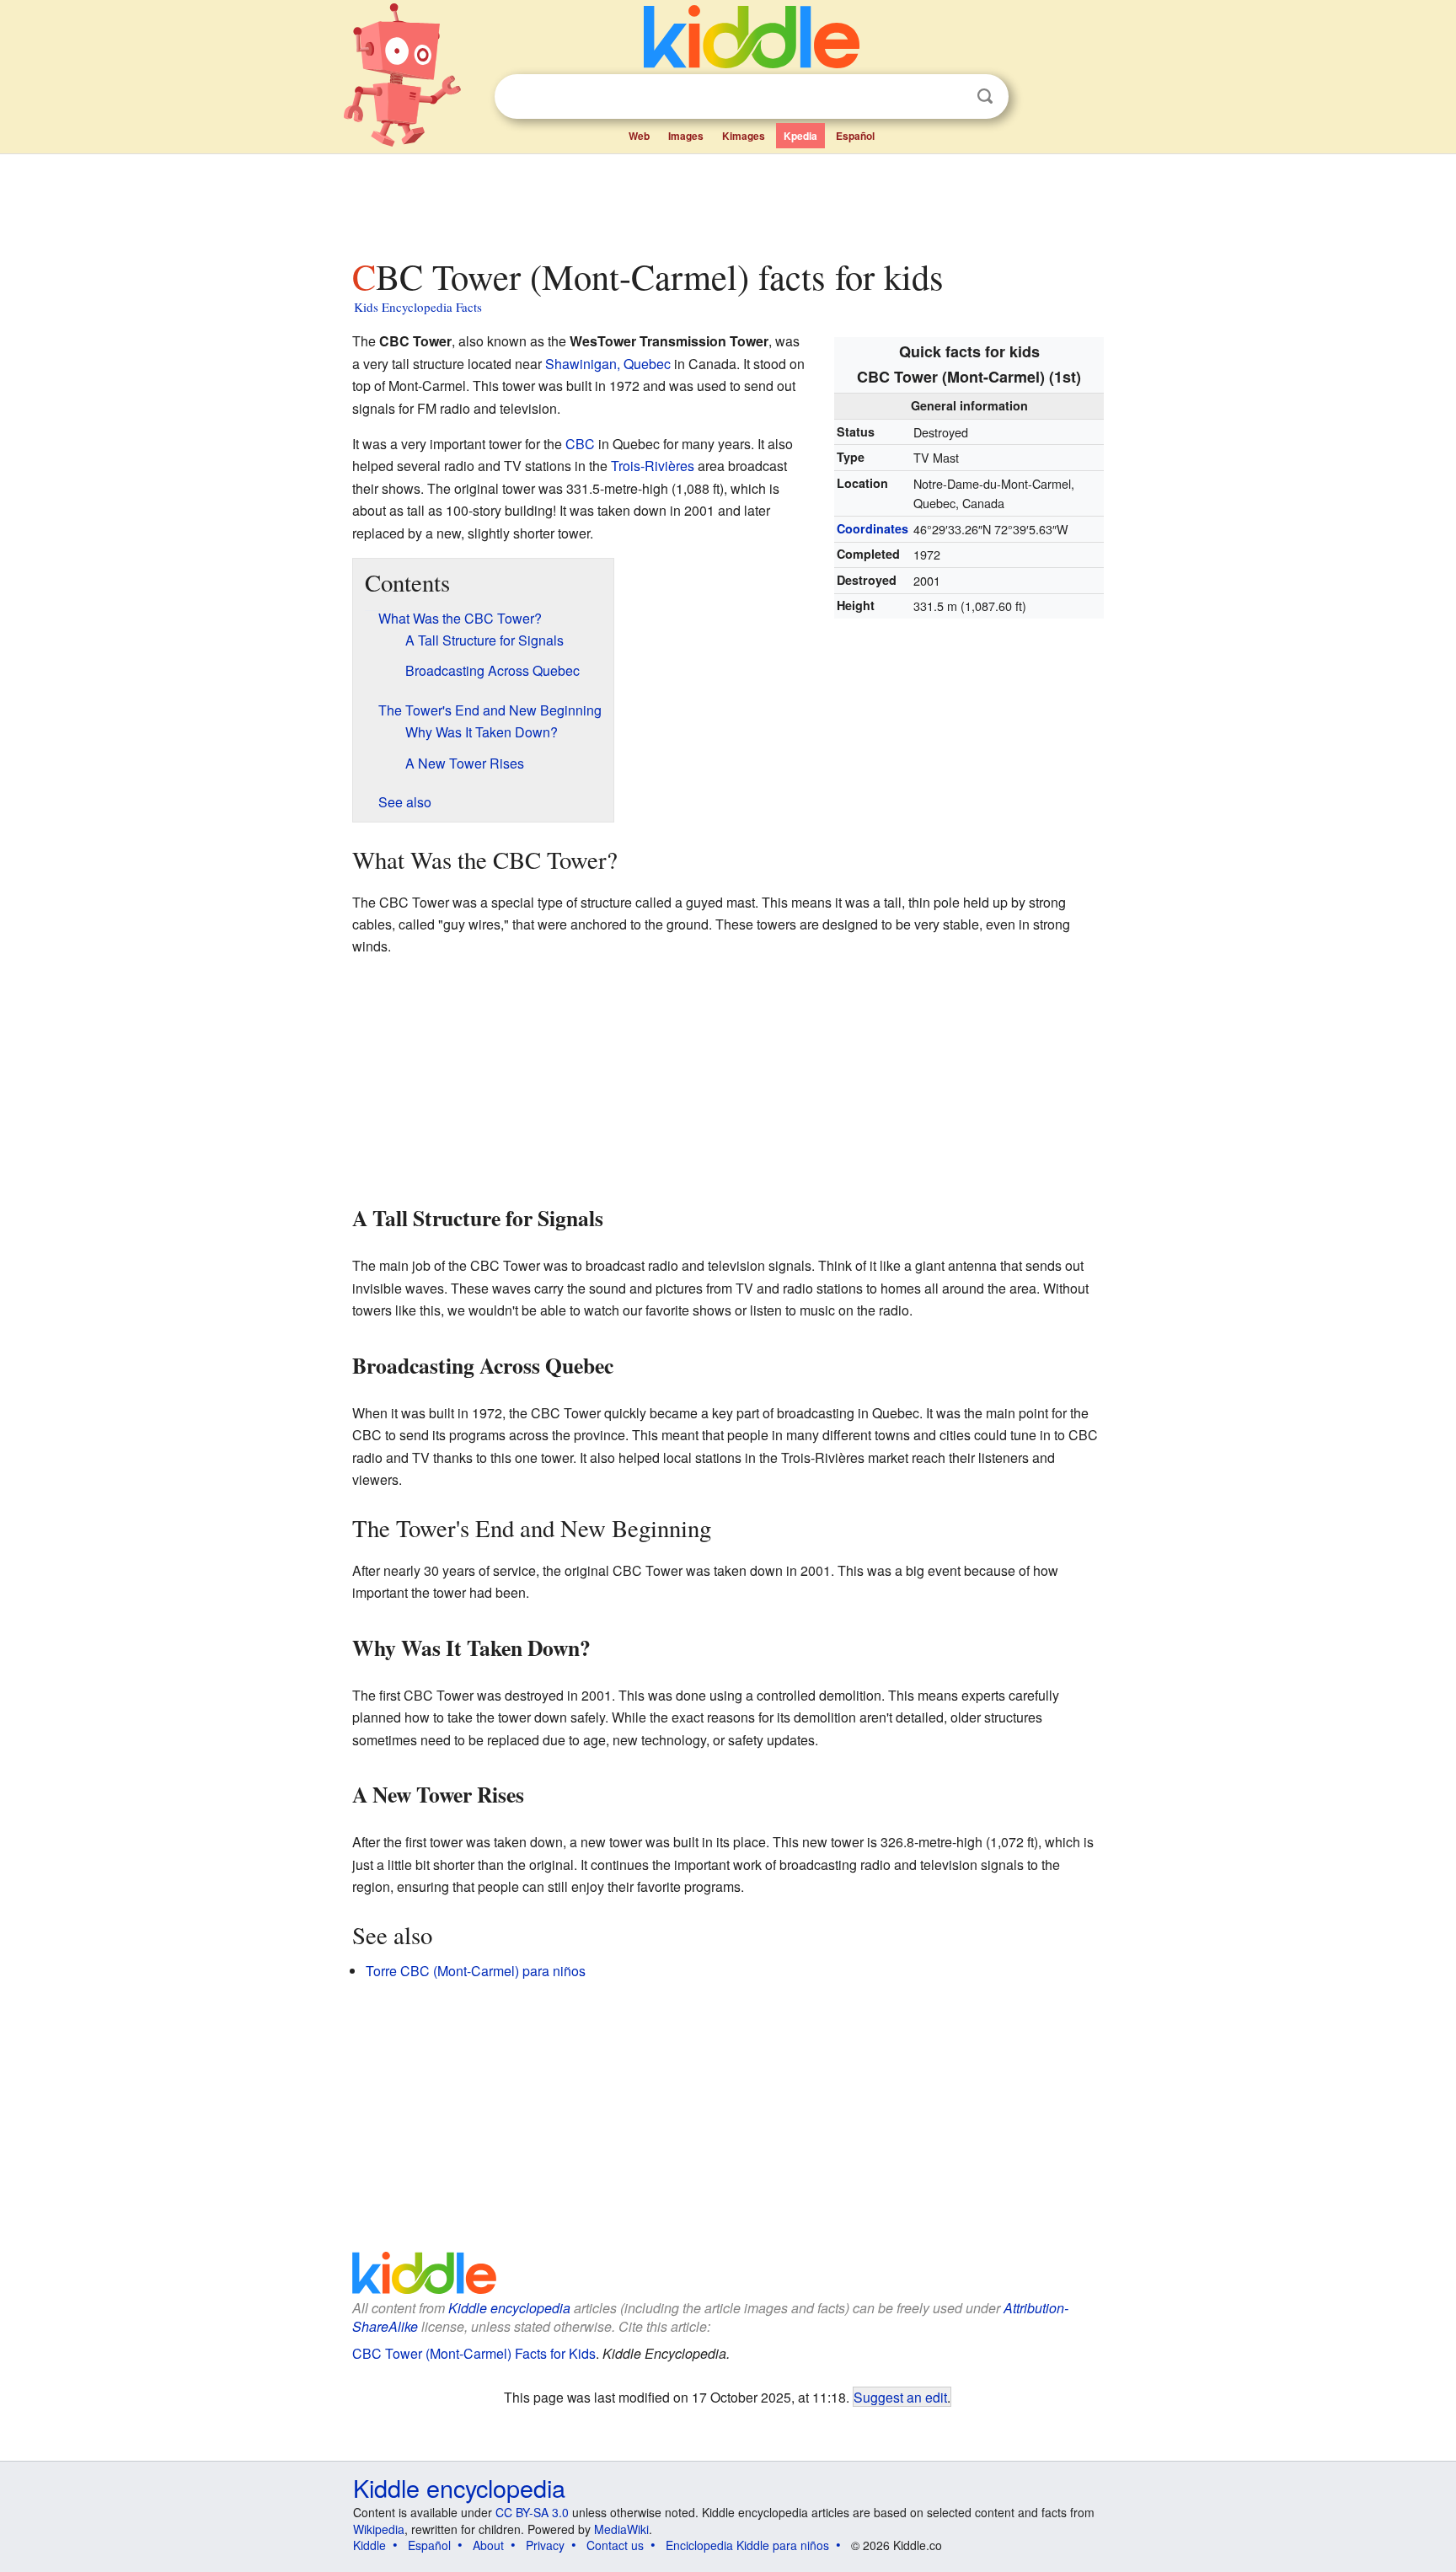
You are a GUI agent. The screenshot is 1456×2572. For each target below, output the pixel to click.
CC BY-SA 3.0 (532, 2512)
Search (985, 96)
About (488, 2545)
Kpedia (800, 136)
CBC (580, 444)
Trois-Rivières (653, 466)
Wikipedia (379, 2529)
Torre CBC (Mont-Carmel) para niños (476, 1971)
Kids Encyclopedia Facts (418, 307)
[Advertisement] (727, 201)
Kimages (744, 136)
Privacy (545, 2545)
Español (855, 136)
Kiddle (369, 2545)
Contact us (615, 2545)
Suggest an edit (900, 2397)
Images (686, 136)
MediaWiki (621, 2529)
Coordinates (873, 528)
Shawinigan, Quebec (608, 364)
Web (639, 136)
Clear (950, 97)
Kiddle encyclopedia (509, 2308)
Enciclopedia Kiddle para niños (747, 2545)
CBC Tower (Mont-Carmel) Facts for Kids (474, 2353)
